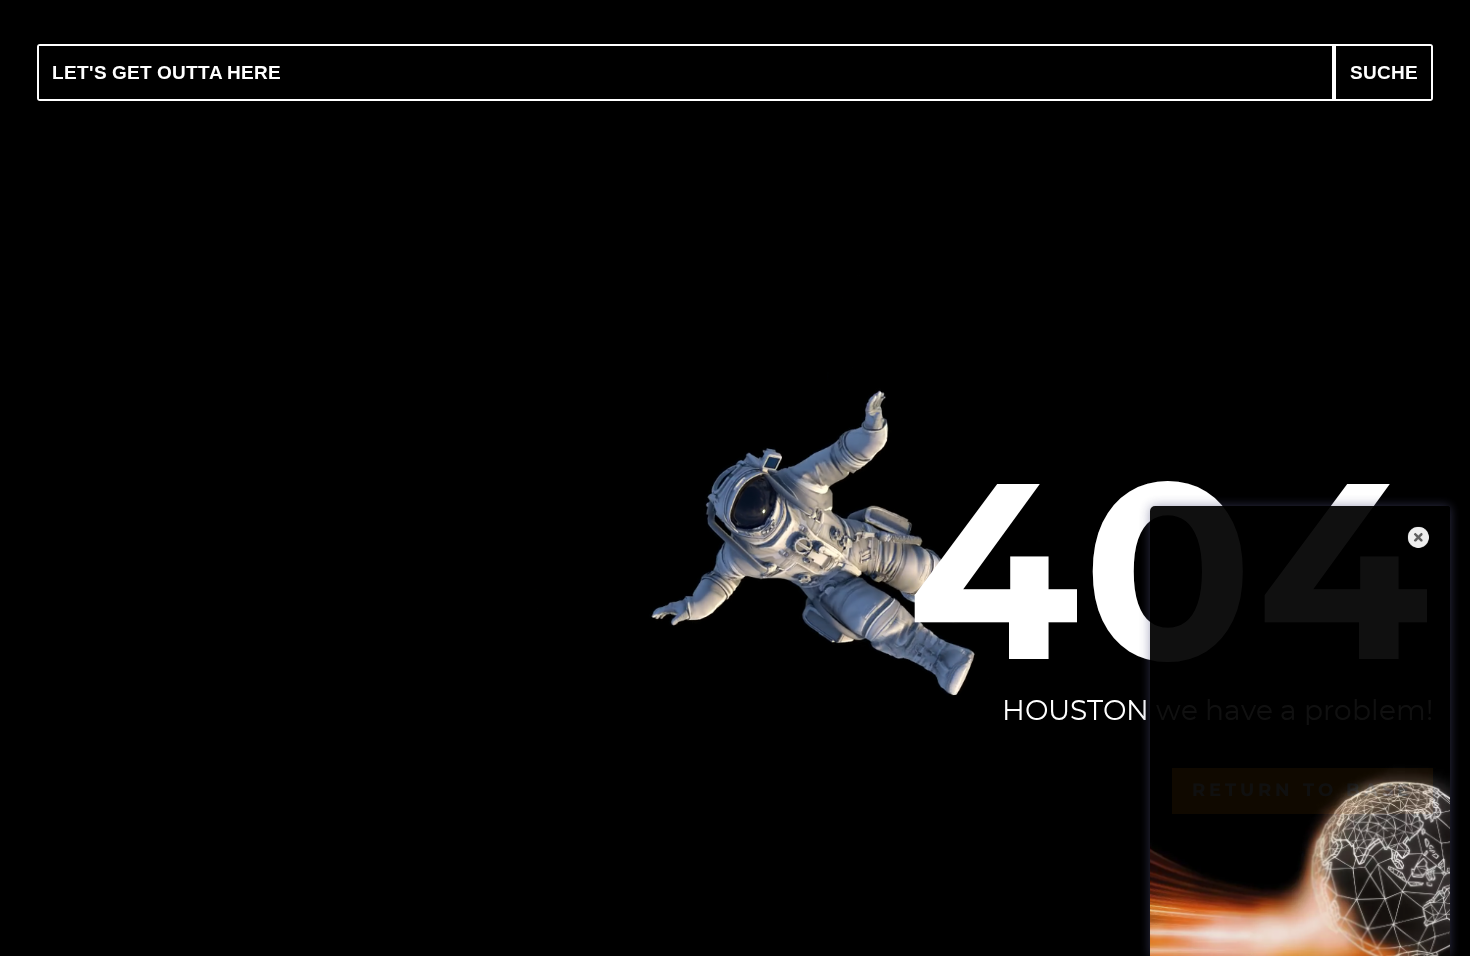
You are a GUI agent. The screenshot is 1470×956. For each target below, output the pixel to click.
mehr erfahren (1309, 913)
